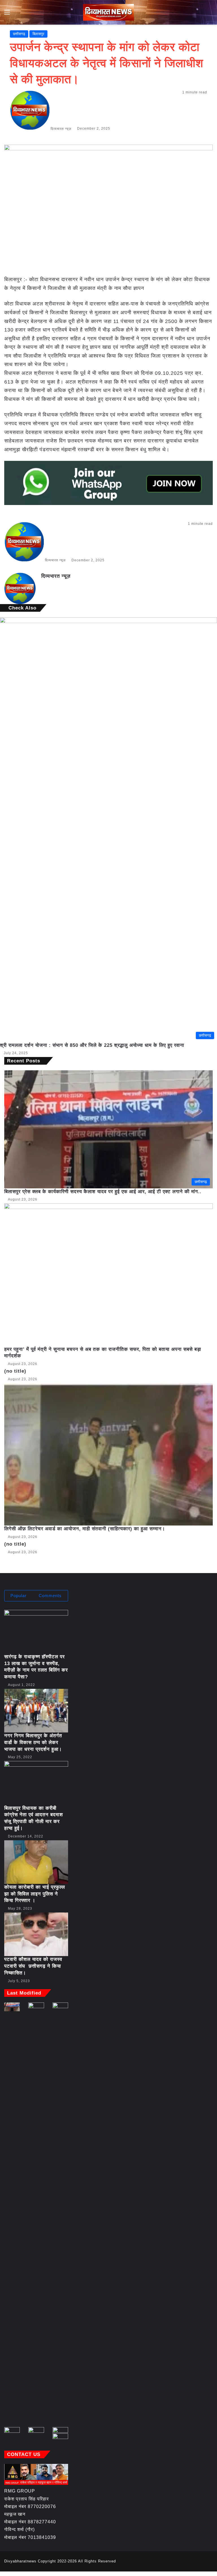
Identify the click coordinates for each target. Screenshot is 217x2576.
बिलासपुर (38, 34)
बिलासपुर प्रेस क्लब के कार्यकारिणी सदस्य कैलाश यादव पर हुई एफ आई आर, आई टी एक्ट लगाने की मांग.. (103, 1192)
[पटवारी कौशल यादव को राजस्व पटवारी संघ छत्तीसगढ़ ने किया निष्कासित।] (36, 1934)
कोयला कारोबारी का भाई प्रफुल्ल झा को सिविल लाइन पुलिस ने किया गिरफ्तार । (35, 1894)
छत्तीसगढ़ (19, 34)
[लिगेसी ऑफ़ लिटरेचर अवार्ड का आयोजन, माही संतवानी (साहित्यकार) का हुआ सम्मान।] (108, 1454)
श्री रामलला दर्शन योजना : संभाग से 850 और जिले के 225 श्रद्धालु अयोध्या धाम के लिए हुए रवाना (92, 1045)
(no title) (15, 1371)
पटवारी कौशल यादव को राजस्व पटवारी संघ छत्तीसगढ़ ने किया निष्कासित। (33, 1966)
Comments (50, 1596)
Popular (19, 1596)
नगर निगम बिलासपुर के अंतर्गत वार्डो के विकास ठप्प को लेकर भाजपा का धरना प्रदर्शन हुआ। (33, 1742)
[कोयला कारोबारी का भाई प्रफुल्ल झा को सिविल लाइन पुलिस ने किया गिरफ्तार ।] (36, 1862)
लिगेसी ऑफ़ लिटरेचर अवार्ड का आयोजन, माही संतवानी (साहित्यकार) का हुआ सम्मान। (85, 1529)
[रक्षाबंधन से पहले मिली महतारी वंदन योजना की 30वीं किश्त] (60, 2438)
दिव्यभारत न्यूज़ (61, 129)
